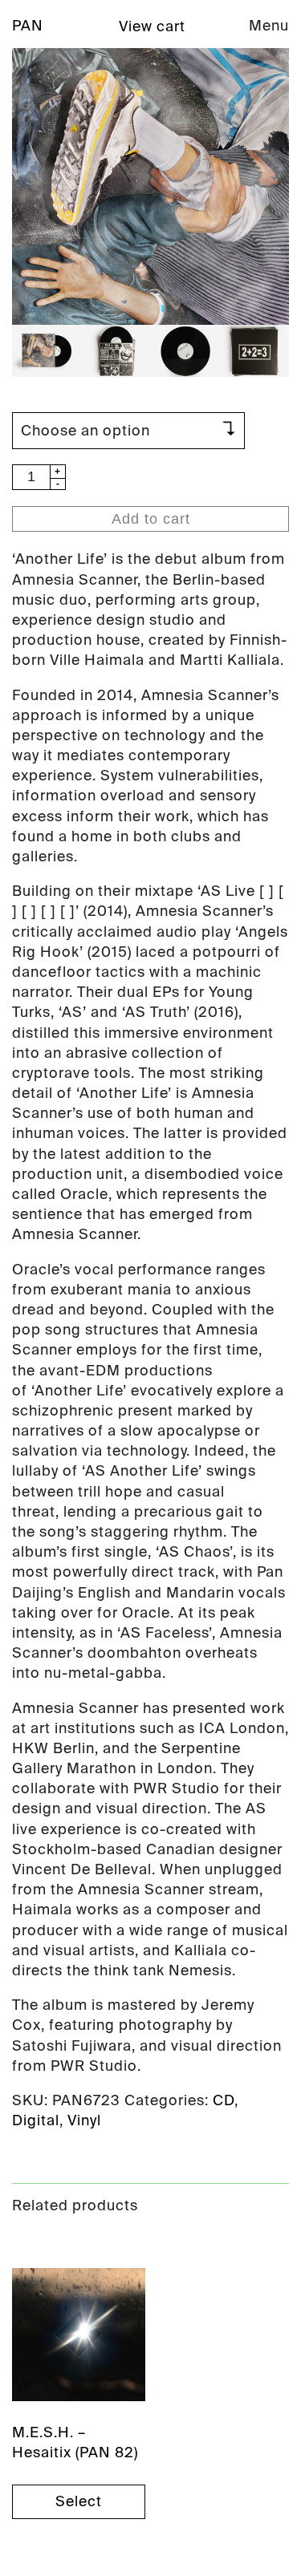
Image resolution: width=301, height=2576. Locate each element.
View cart (152, 26)
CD (224, 2100)
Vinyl (84, 2120)
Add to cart (151, 519)
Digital (36, 2120)
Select (79, 2501)
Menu (269, 26)
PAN (28, 26)
